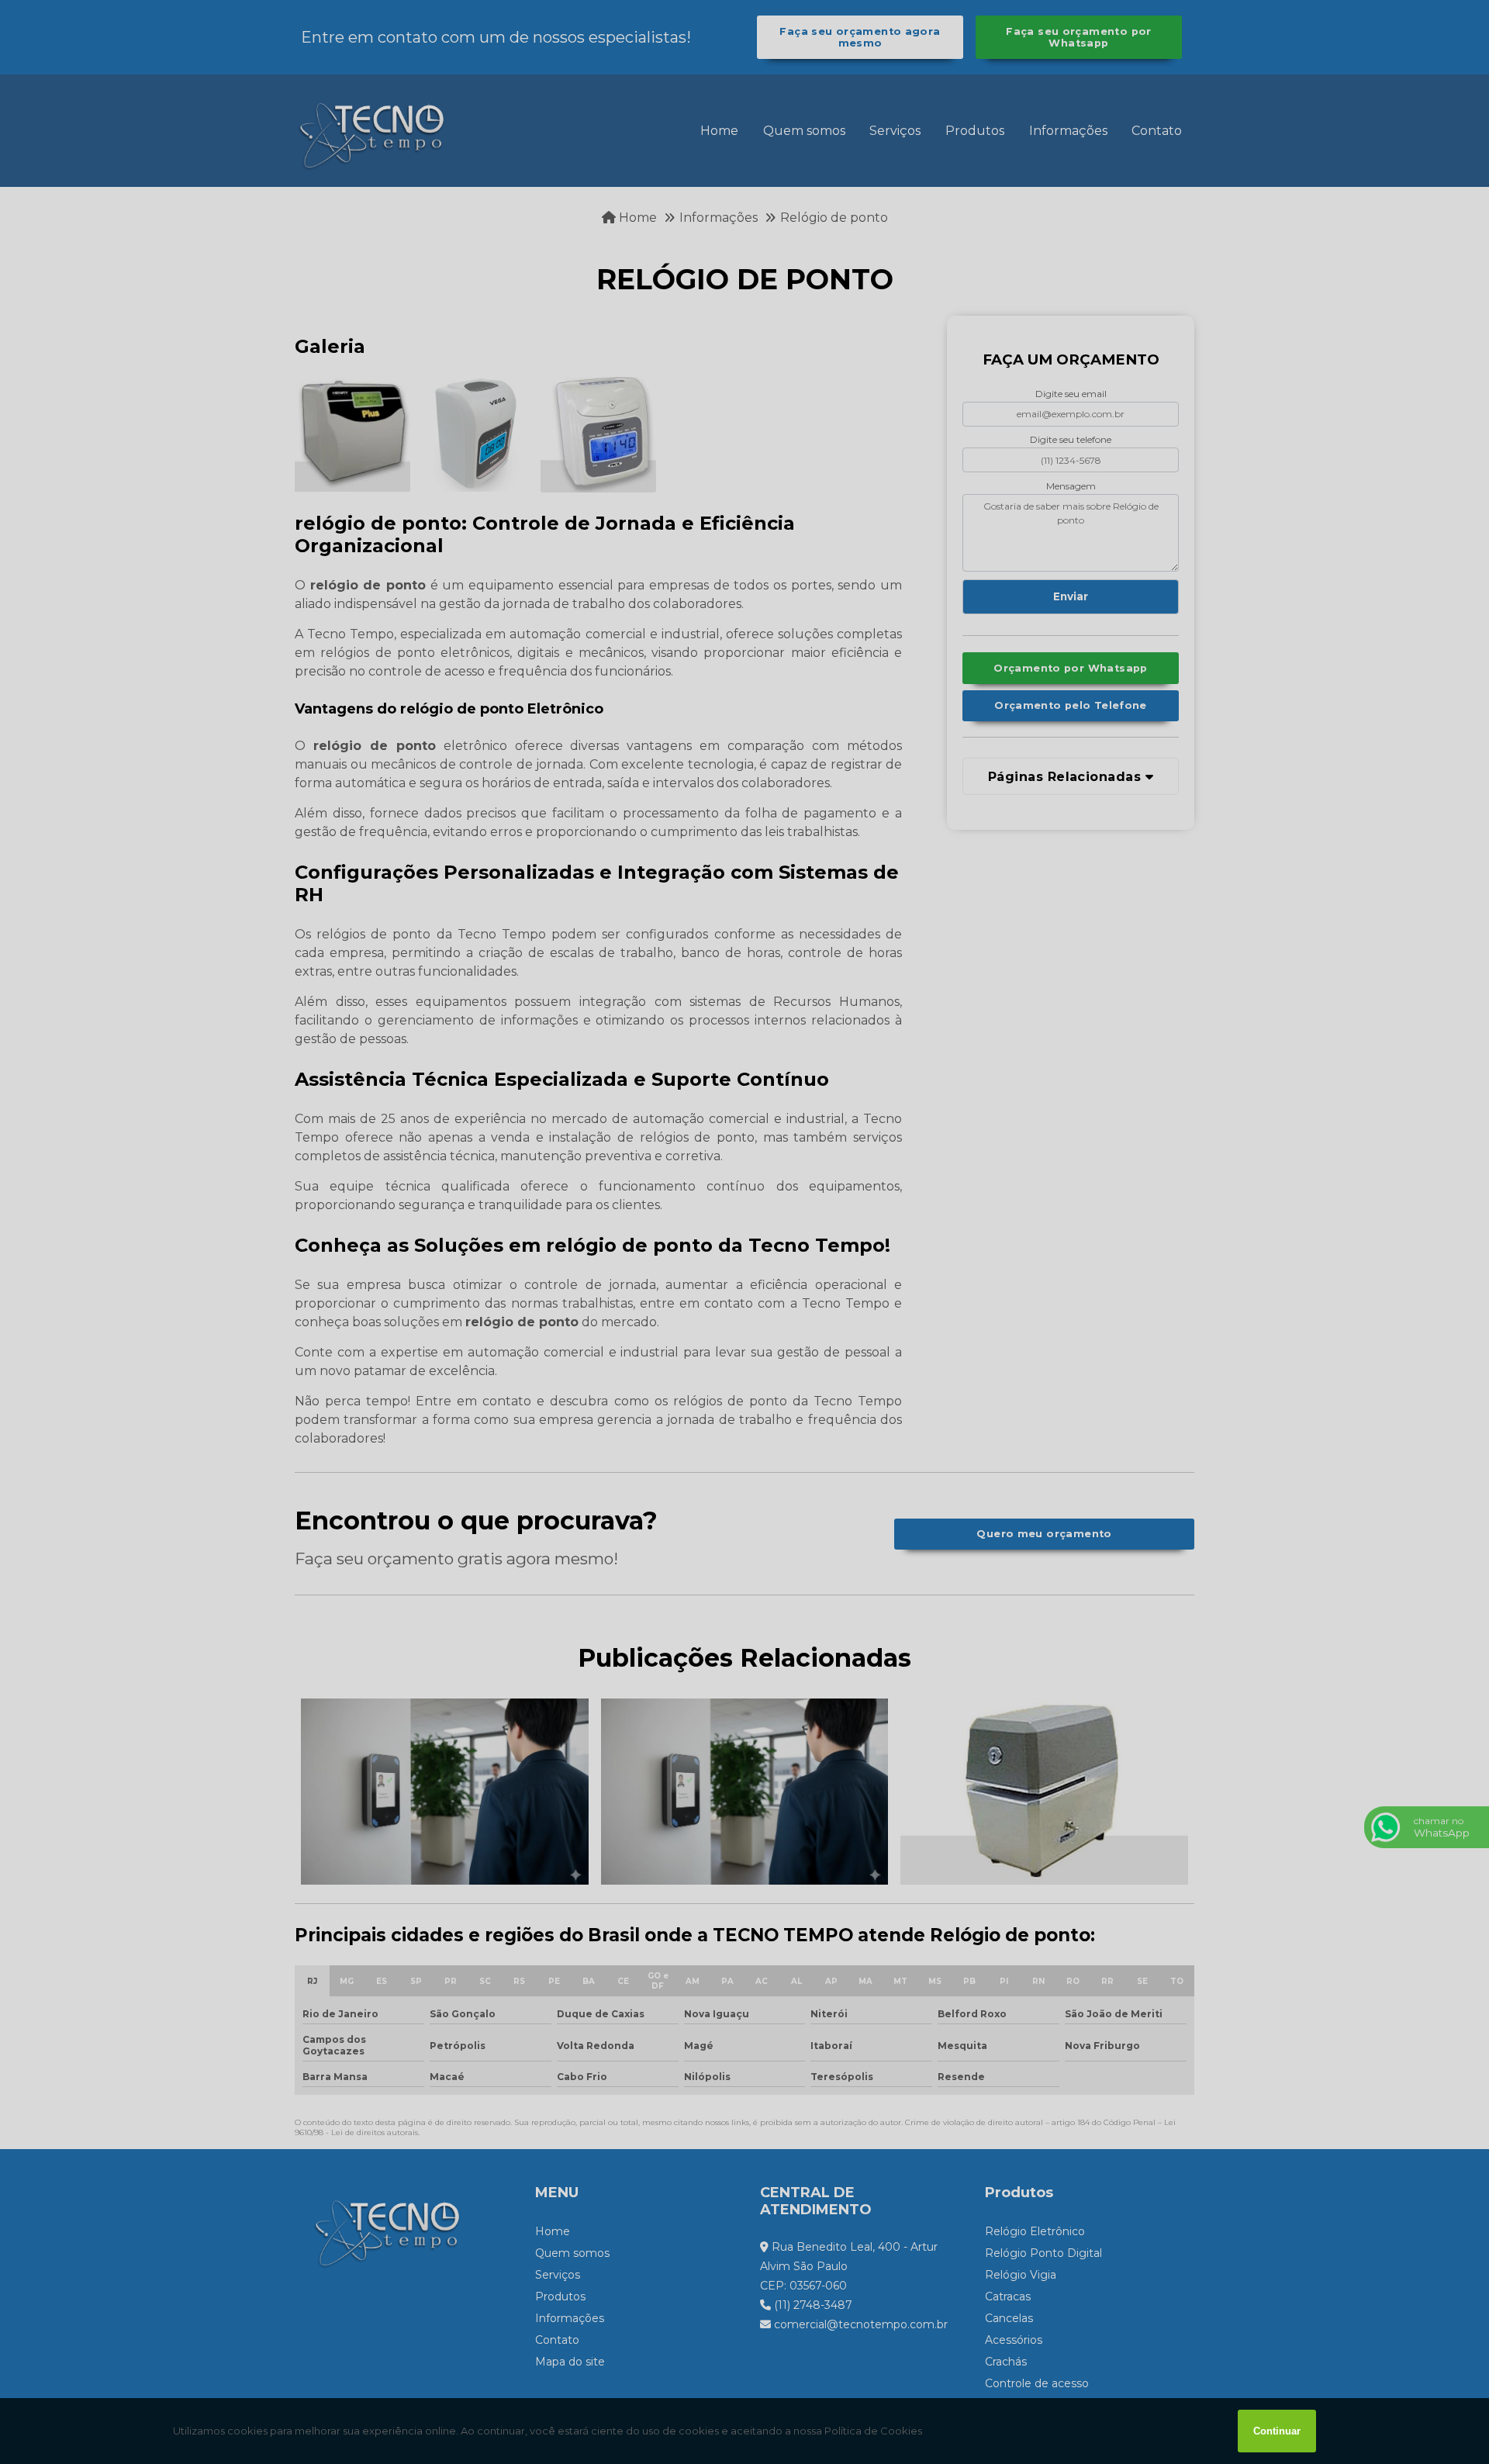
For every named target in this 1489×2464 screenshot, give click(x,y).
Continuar (1277, 2431)
